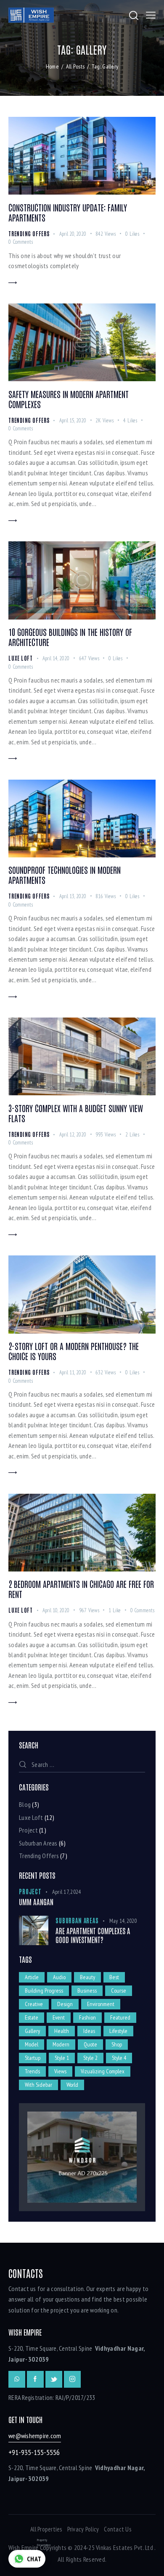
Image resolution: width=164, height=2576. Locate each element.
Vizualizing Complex (103, 2071)
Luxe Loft (21, 658)
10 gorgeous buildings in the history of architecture (70, 637)
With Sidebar (38, 2085)
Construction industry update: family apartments (68, 212)
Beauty (87, 1977)
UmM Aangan (36, 1902)
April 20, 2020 (73, 234)
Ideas (89, 2031)
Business (87, 1991)
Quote (90, 2044)
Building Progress (44, 1991)
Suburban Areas (38, 1843)
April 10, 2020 (56, 1610)
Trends (32, 2071)
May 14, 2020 (123, 1921)
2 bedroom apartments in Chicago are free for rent (81, 1589)
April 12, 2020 (73, 1135)
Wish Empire (24, 2547)
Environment (101, 2004)
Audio (59, 1977)
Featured (120, 2017)
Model (32, 2044)
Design (65, 2004)
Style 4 (119, 2058)
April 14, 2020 (56, 658)
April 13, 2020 (73, 896)
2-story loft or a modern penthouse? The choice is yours (74, 1351)
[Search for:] (82, 1764)
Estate (32, 2017)
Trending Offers (29, 233)
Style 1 (62, 2058)
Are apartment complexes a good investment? (93, 1935)
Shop (117, 2044)
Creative (34, 2004)
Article (32, 1977)
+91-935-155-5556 (34, 2452)
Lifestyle (118, 2031)
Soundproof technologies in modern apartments (65, 875)
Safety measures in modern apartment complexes (69, 399)
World (72, 2085)
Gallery (32, 2031)
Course (119, 1991)
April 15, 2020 (73, 421)
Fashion (87, 2017)
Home (52, 66)
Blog (25, 1804)
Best (114, 1977)
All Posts (75, 66)
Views (60, 2071)
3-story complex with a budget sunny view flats (76, 1113)
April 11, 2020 (73, 1372)
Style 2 (90, 2058)
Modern (61, 2044)
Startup (33, 2058)
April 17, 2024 (67, 1892)
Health (62, 2031)
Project (28, 1830)
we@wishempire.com (35, 2436)
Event (59, 2017)
